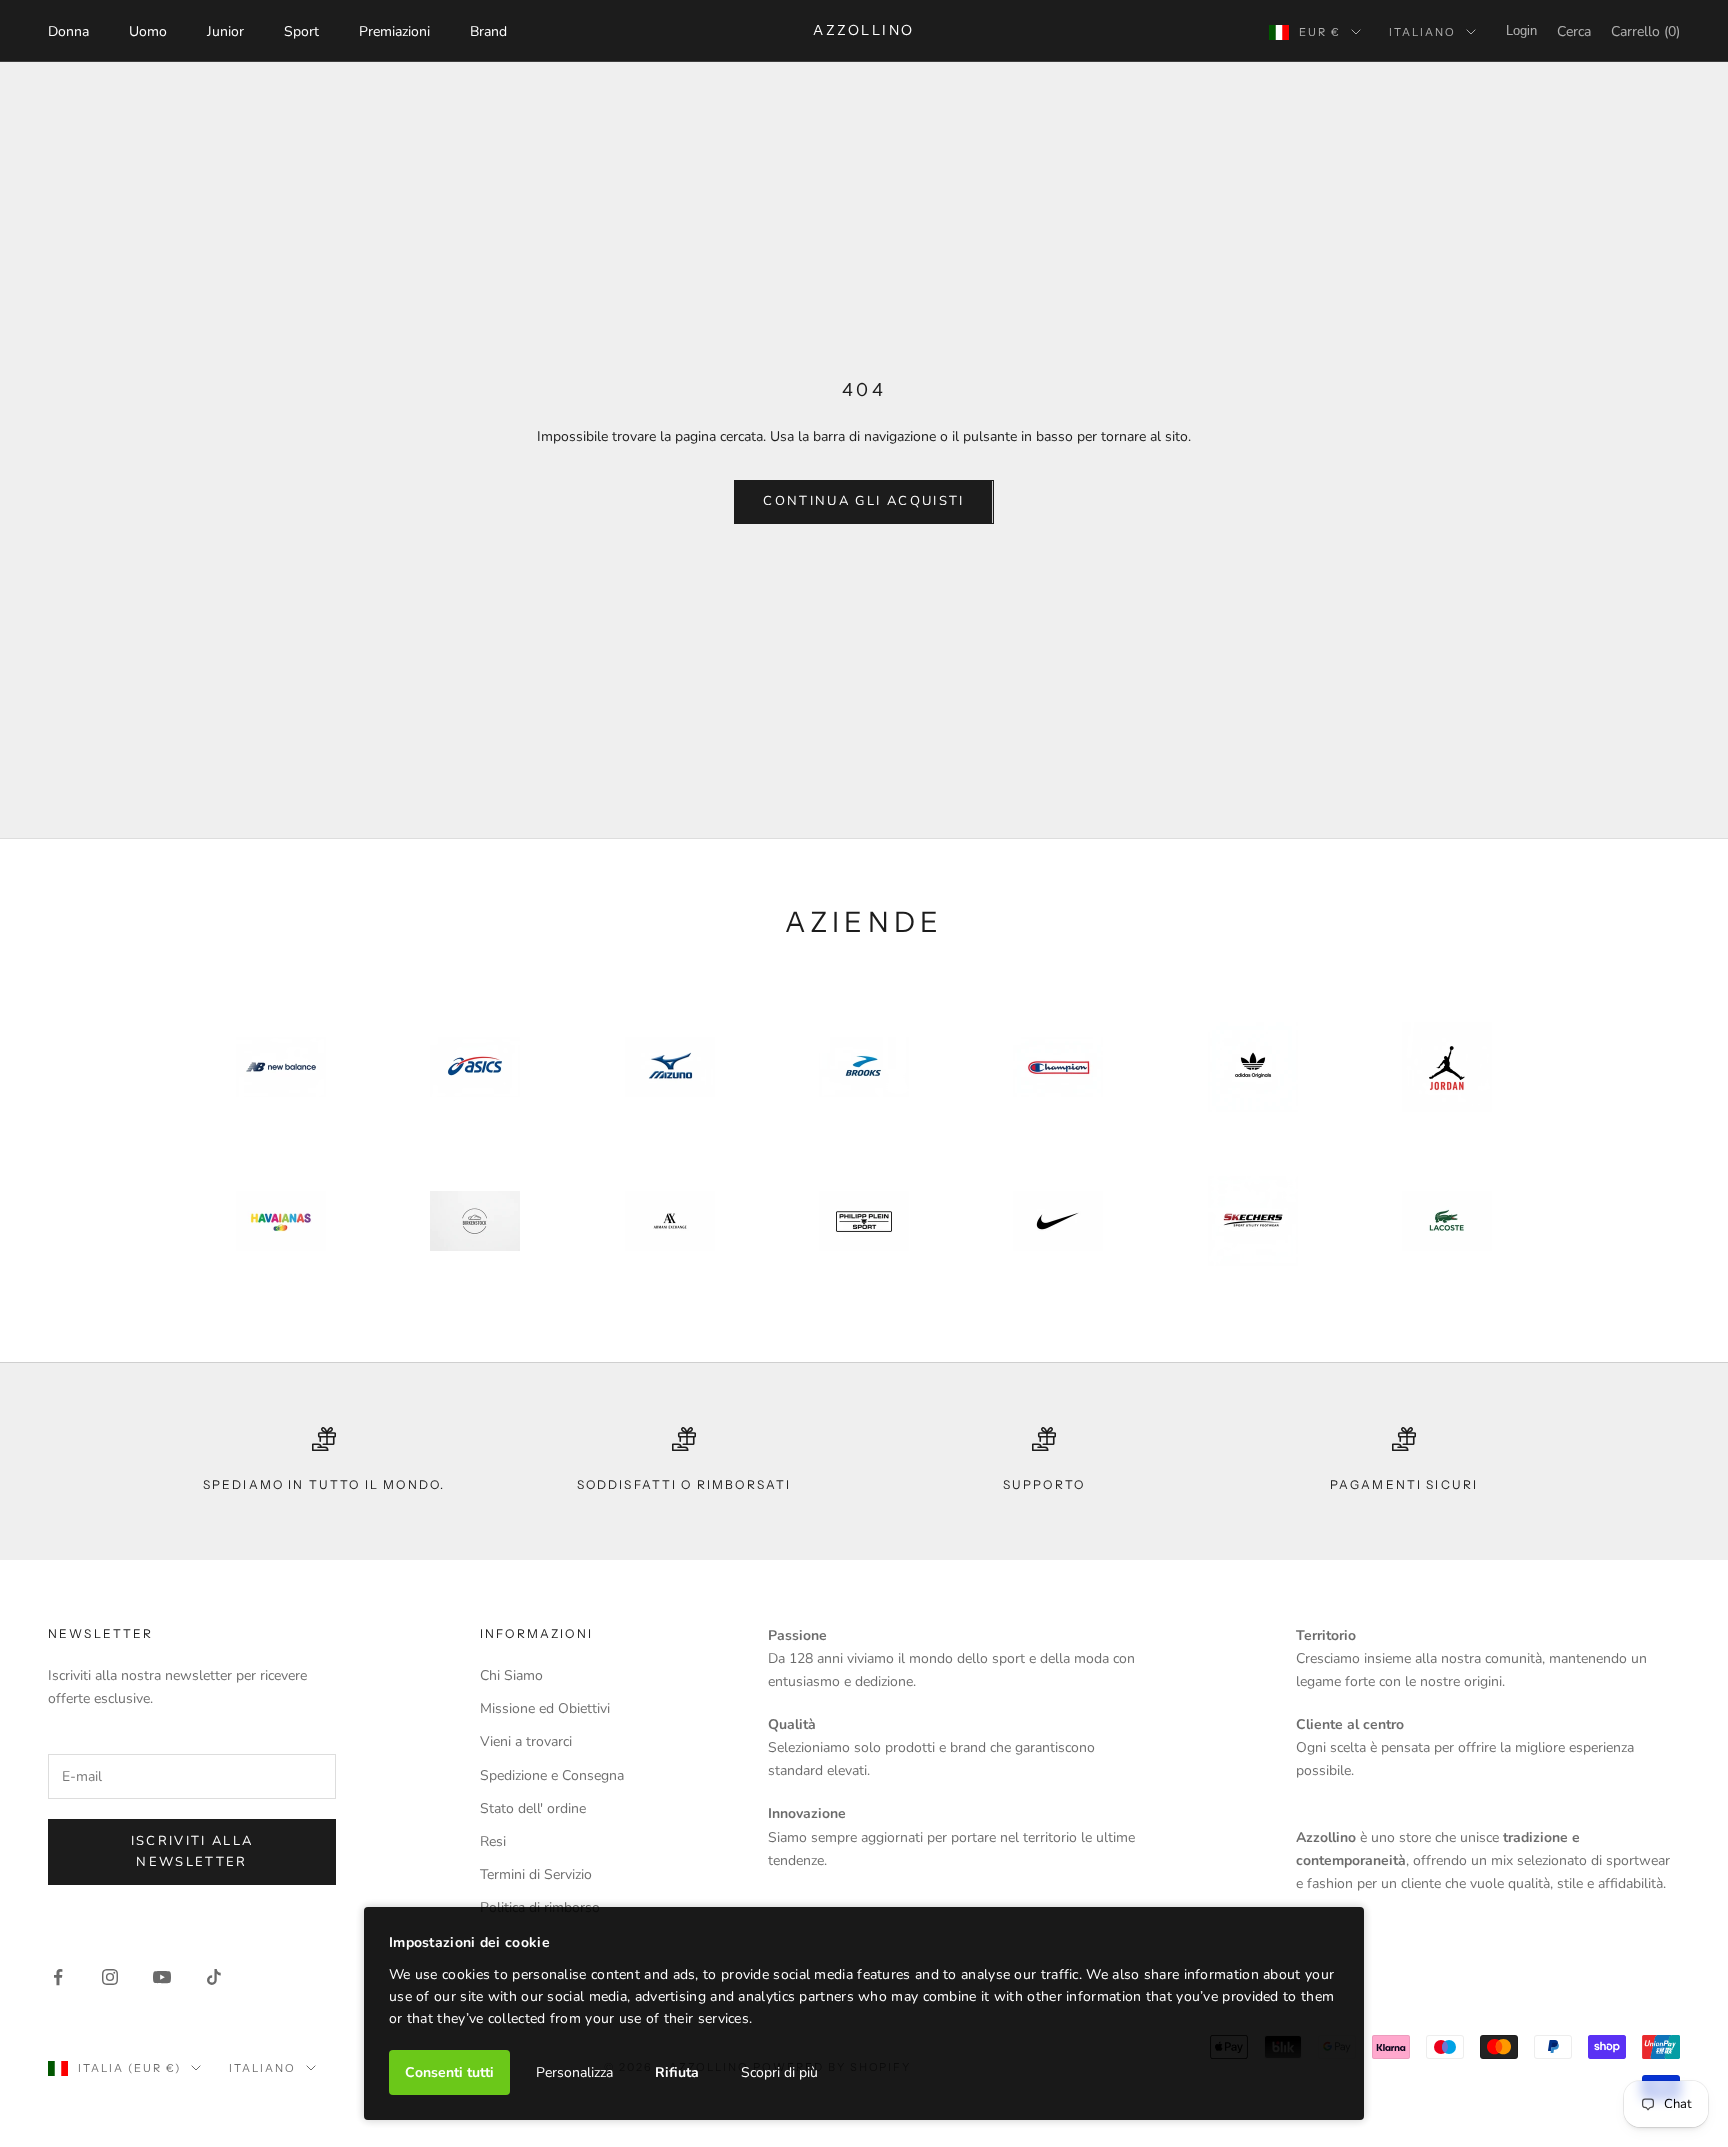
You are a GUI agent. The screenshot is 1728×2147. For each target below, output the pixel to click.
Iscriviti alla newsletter (192, 1851)
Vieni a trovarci (526, 1741)
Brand (488, 31)
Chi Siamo (511, 1675)
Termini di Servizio (536, 1874)
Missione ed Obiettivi (545, 1708)
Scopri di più (779, 2072)
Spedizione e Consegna (552, 1775)
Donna (68, 31)
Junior (225, 31)
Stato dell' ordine (533, 1808)
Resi (493, 1841)
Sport (301, 31)
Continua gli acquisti (863, 501)
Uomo (148, 31)
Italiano (1422, 32)
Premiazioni (394, 31)
